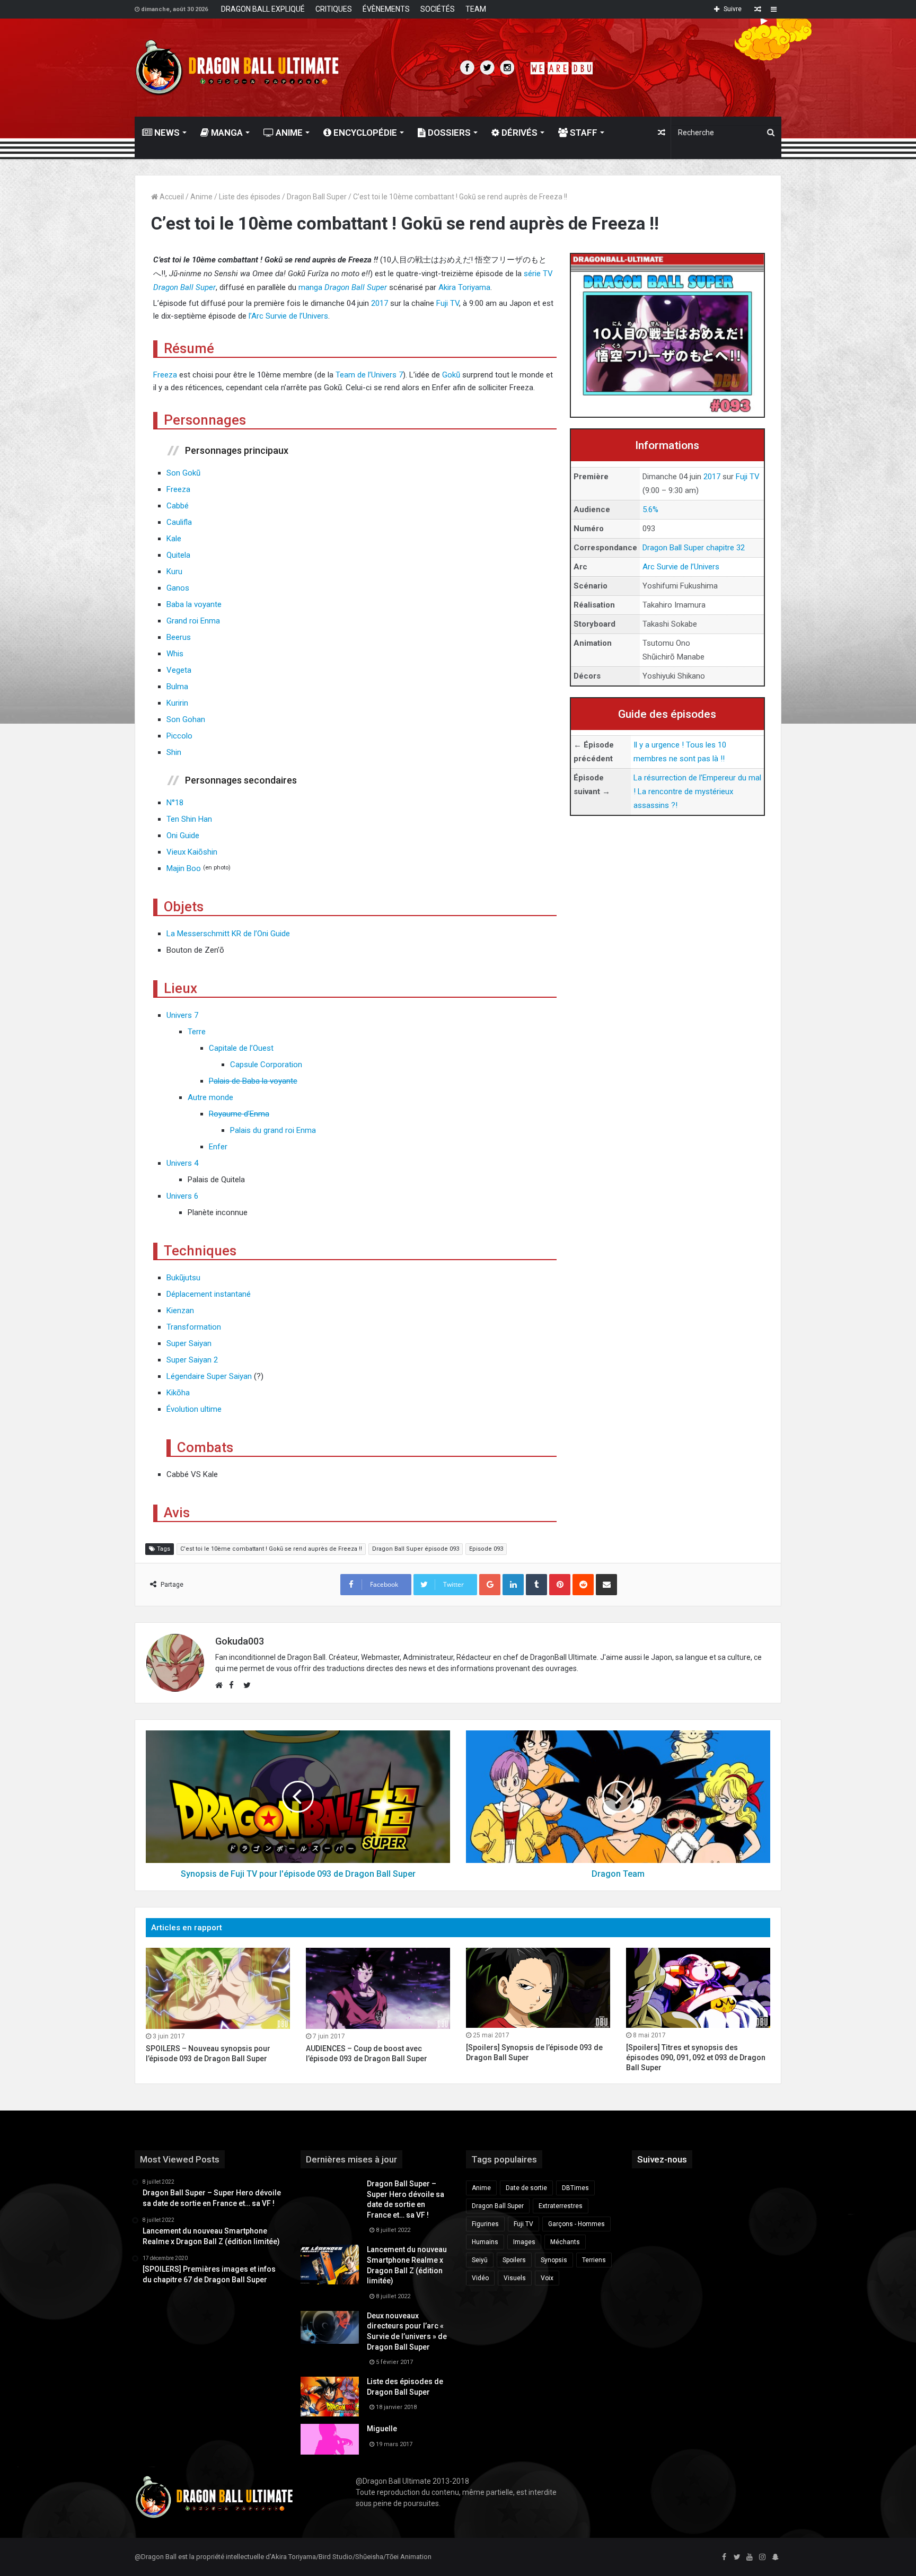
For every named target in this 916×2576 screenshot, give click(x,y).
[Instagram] (762, 2557)
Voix (547, 2278)
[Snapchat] (775, 2557)
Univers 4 (182, 1163)
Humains (485, 2242)
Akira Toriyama (464, 287)
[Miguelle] (330, 2439)
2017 (712, 477)
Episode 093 (486, 1549)
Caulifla (179, 522)
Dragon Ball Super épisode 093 (416, 1549)
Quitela (178, 555)
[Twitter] (737, 2557)
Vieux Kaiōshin (192, 852)
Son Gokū (183, 473)
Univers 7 (182, 1015)
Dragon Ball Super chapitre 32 (694, 548)
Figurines (485, 2224)
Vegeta (179, 670)
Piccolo (179, 736)
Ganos (178, 588)
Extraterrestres (561, 2206)
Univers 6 (182, 1196)
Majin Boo (184, 868)
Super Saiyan (189, 1343)
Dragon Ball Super (317, 197)
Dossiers (448, 133)
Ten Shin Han (189, 819)
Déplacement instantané (209, 1294)
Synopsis (554, 2260)
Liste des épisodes (250, 197)
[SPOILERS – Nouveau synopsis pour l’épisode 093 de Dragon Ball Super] (218, 1988)
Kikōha (178, 1393)
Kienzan (180, 1311)
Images (524, 2242)
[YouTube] (750, 2557)
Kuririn (177, 703)
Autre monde (210, 1097)
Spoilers (514, 2260)
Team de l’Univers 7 (369, 375)
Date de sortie (526, 2188)
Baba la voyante (194, 604)
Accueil (171, 197)
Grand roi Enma (193, 621)
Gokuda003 (240, 1641)
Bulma (177, 687)
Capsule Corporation (266, 1065)
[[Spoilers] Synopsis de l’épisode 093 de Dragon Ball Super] (538, 1988)
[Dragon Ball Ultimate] (237, 68)
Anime (288, 133)
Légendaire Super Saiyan (209, 1376)
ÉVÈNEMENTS (386, 9)
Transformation (194, 1327)
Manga (226, 133)
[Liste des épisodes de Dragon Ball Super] (330, 2397)
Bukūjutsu (183, 1278)
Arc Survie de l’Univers (681, 567)
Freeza (165, 375)
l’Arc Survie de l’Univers (288, 316)
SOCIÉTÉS (438, 9)
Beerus (179, 637)
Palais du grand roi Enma (273, 1130)
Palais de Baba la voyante (253, 1081)
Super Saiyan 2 (192, 1360)
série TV (538, 274)
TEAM (476, 9)
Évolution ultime (194, 1409)
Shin (174, 752)
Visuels (515, 2278)
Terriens (594, 2260)
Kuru (174, 572)
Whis (175, 654)
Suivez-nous (662, 2159)
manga (310, 287)
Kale (174, 539)
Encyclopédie (364, 133)
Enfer (218, 1147)
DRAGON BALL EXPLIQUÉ (263, 9)
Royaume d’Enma (239, 1114)
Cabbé (178, 506)
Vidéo (480, 2278)
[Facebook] (724, 2557)
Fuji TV (748, 477)
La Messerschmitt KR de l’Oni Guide (228, 934)
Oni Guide (183, 836)
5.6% (650, 509)
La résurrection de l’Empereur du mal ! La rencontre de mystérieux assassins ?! (697, 792)
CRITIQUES (334, 9)
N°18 (175, 803)
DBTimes (575, 2188)
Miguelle (382, 2429)
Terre (197, 1032)
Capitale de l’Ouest (241, 1048)
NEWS (166, 133)
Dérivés (518, 133)
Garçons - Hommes (576, 2224)
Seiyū (480, 2260)
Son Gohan (186, 719)
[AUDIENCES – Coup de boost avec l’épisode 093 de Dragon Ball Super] (378, 1988)
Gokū (452, 375)
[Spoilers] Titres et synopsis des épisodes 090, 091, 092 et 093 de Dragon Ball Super (696, 2058)
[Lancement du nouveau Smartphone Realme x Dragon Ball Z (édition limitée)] (330, 2265)
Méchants (565, 2242)
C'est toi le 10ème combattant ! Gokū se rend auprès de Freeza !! (271, 1549)
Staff (583, 133)
